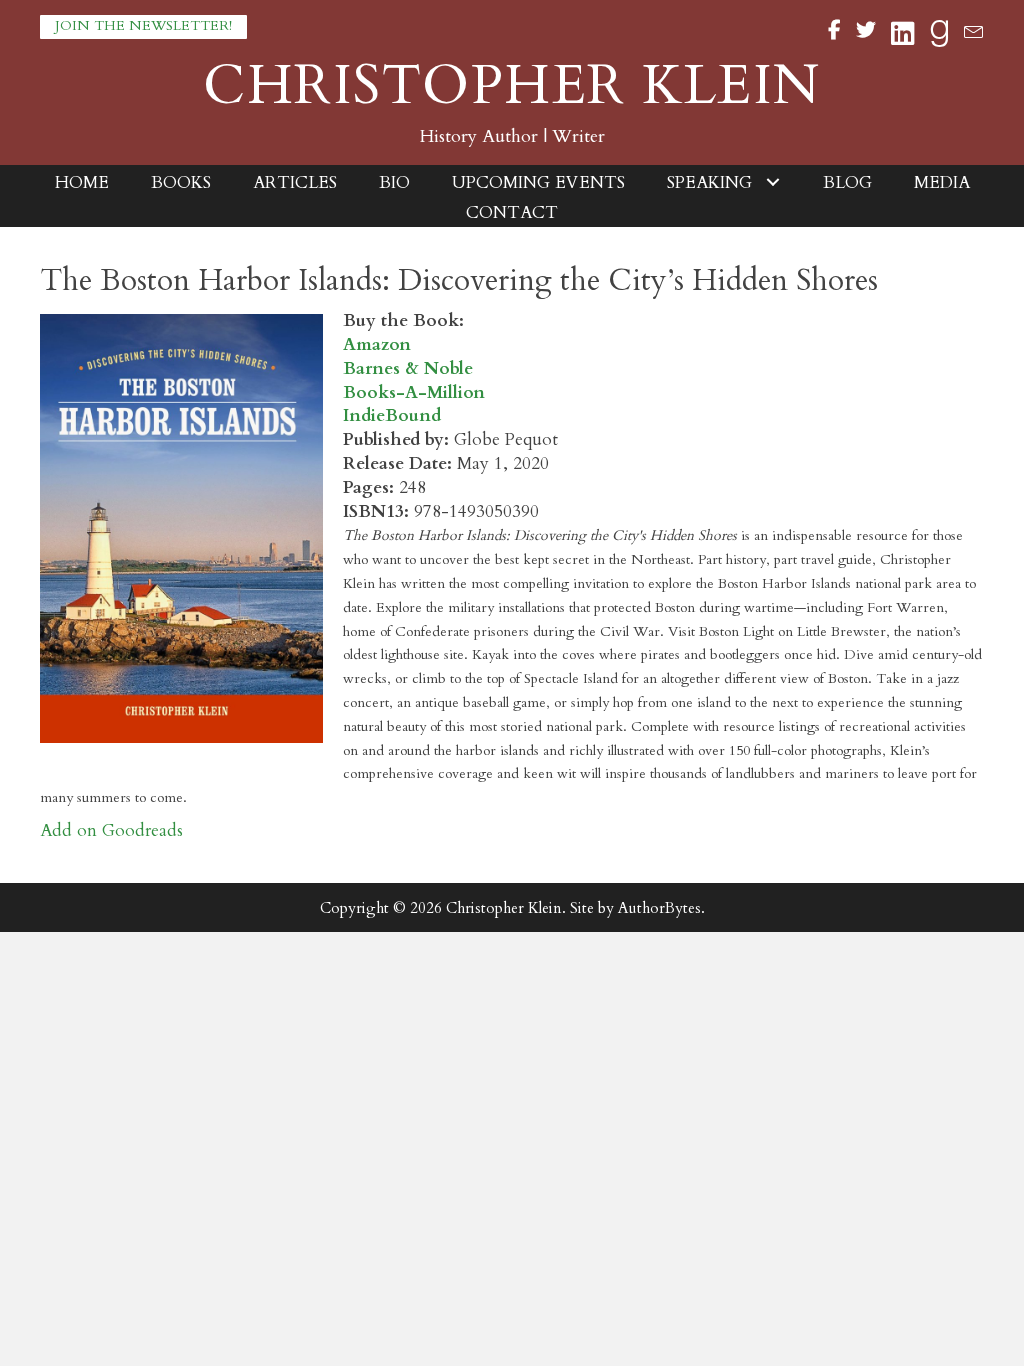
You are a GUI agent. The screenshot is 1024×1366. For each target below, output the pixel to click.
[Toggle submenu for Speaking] (773, 182)
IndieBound (392, 415)
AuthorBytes (659, 908)
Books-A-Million (414, 392)
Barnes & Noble (408, 368)
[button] (143, 27)
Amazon (377, 344)
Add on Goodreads (111, 830)
